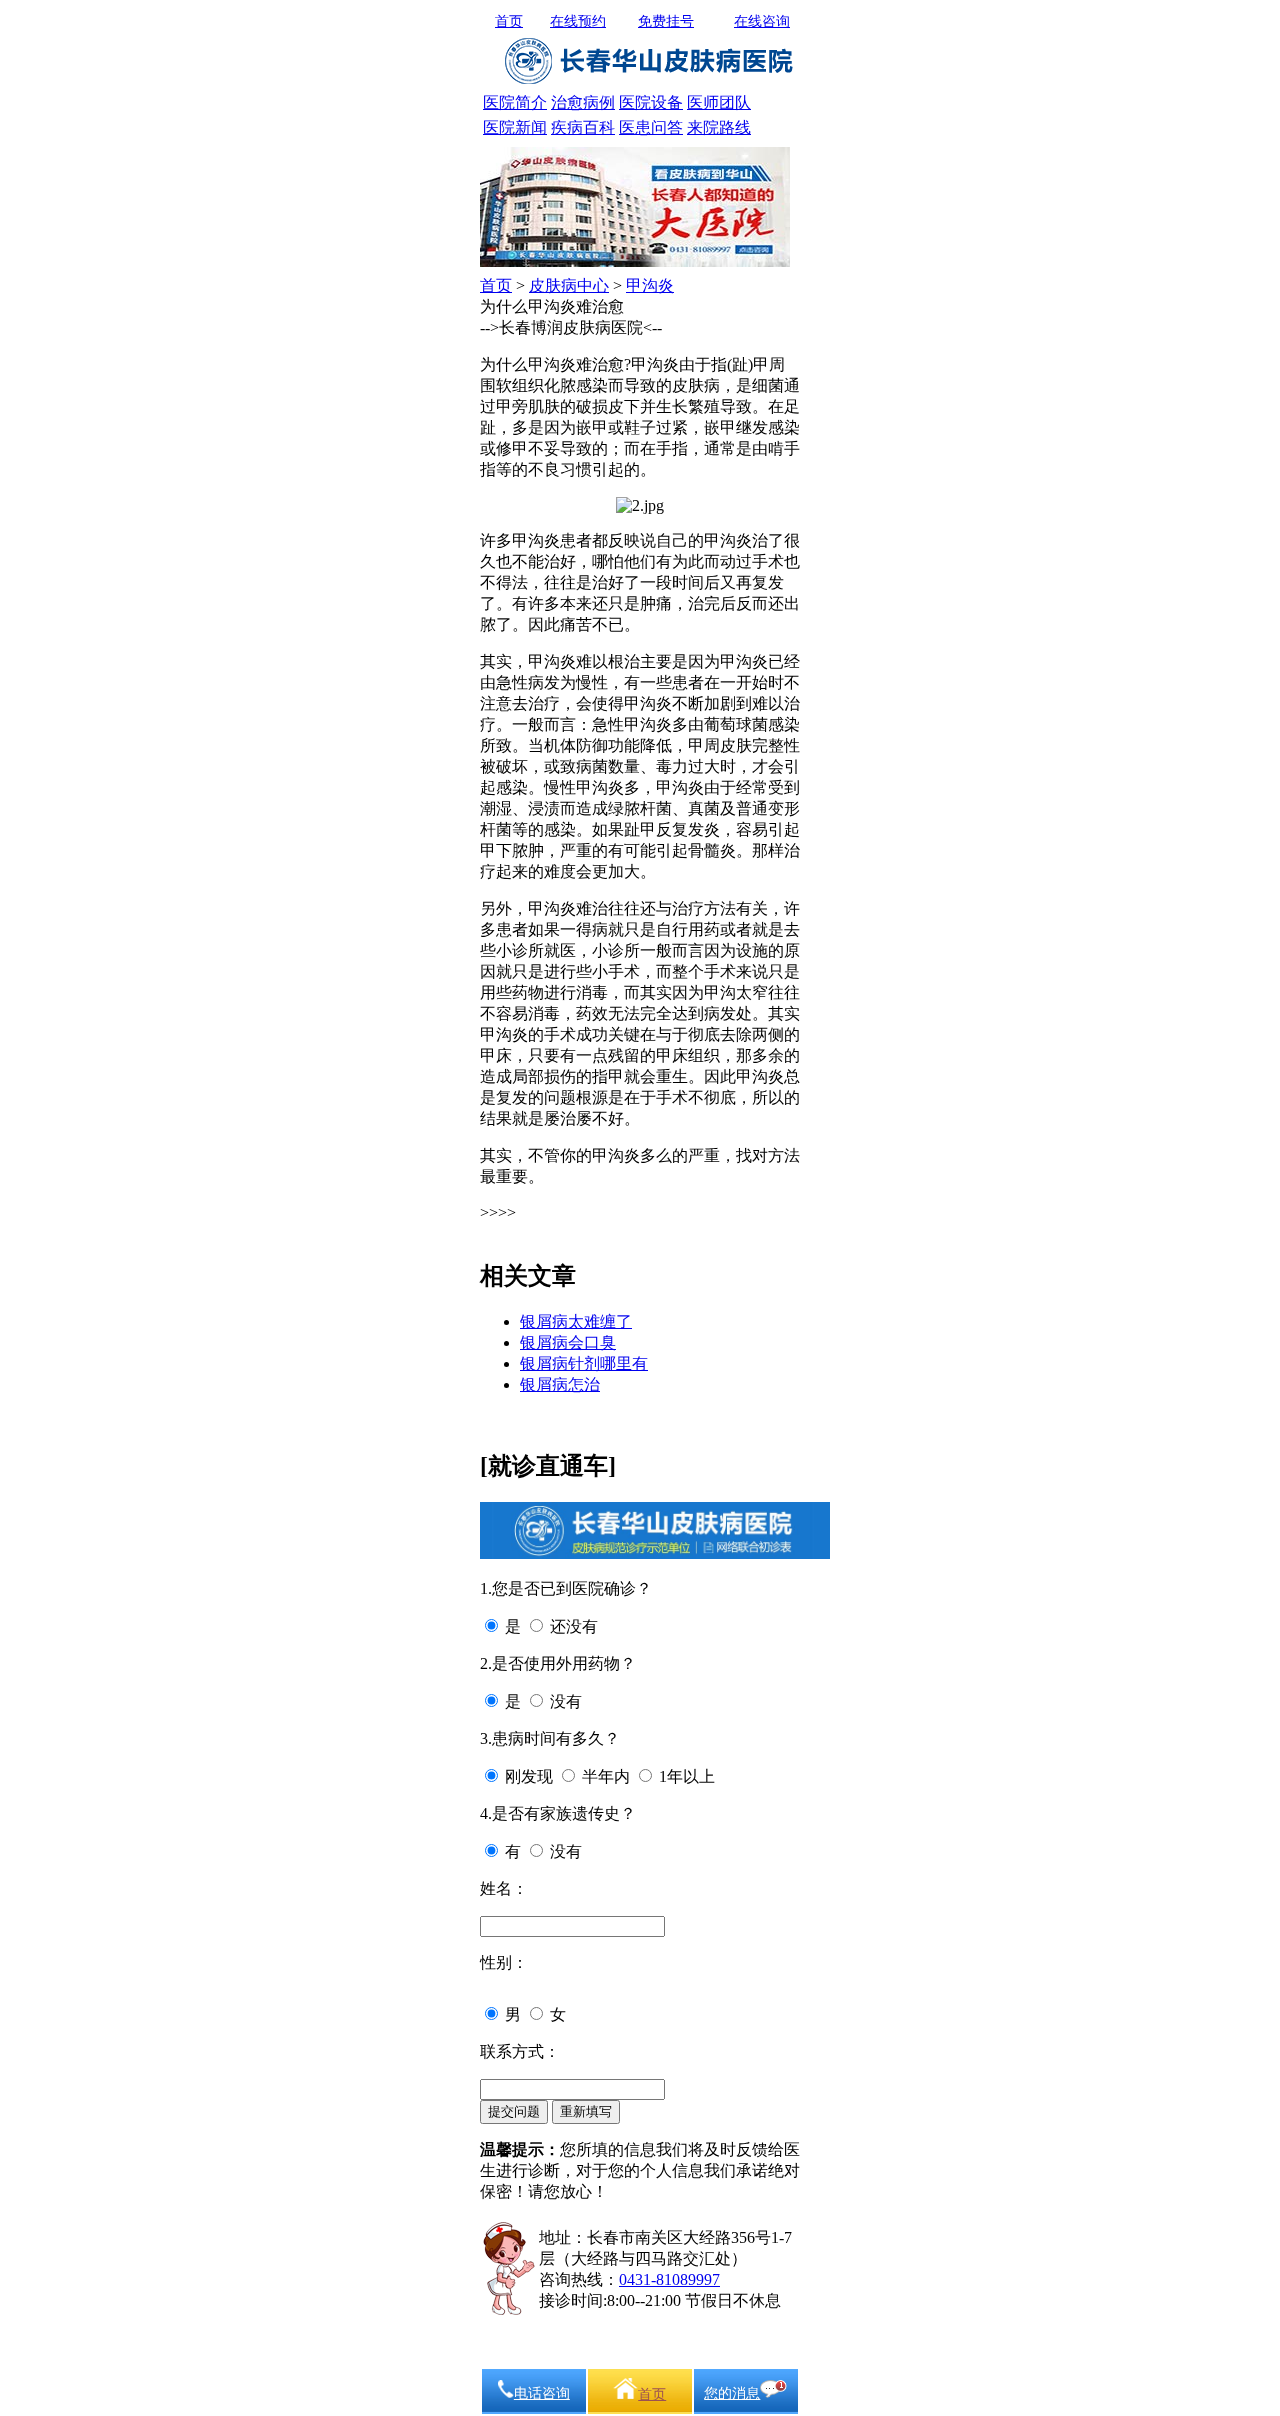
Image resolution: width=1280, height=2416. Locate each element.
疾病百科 (583, 127)
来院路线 (719, 127)
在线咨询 (762, 21)
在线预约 (578, 21)
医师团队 (719, 102)
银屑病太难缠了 (576, 1321)
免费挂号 (666, 21)
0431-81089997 (669, 2279)
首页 (509, 21)
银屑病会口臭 (568, 1342)
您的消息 (732, 2393)
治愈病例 (583, 102)
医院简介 (515, 102)
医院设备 (651, 102)
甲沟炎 (650, 285)
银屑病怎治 (560, 1384)
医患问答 (651, 127)
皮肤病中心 (569, 285)
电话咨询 (542, 2393)
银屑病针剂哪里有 (584, 1363)
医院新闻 (515, 127)
